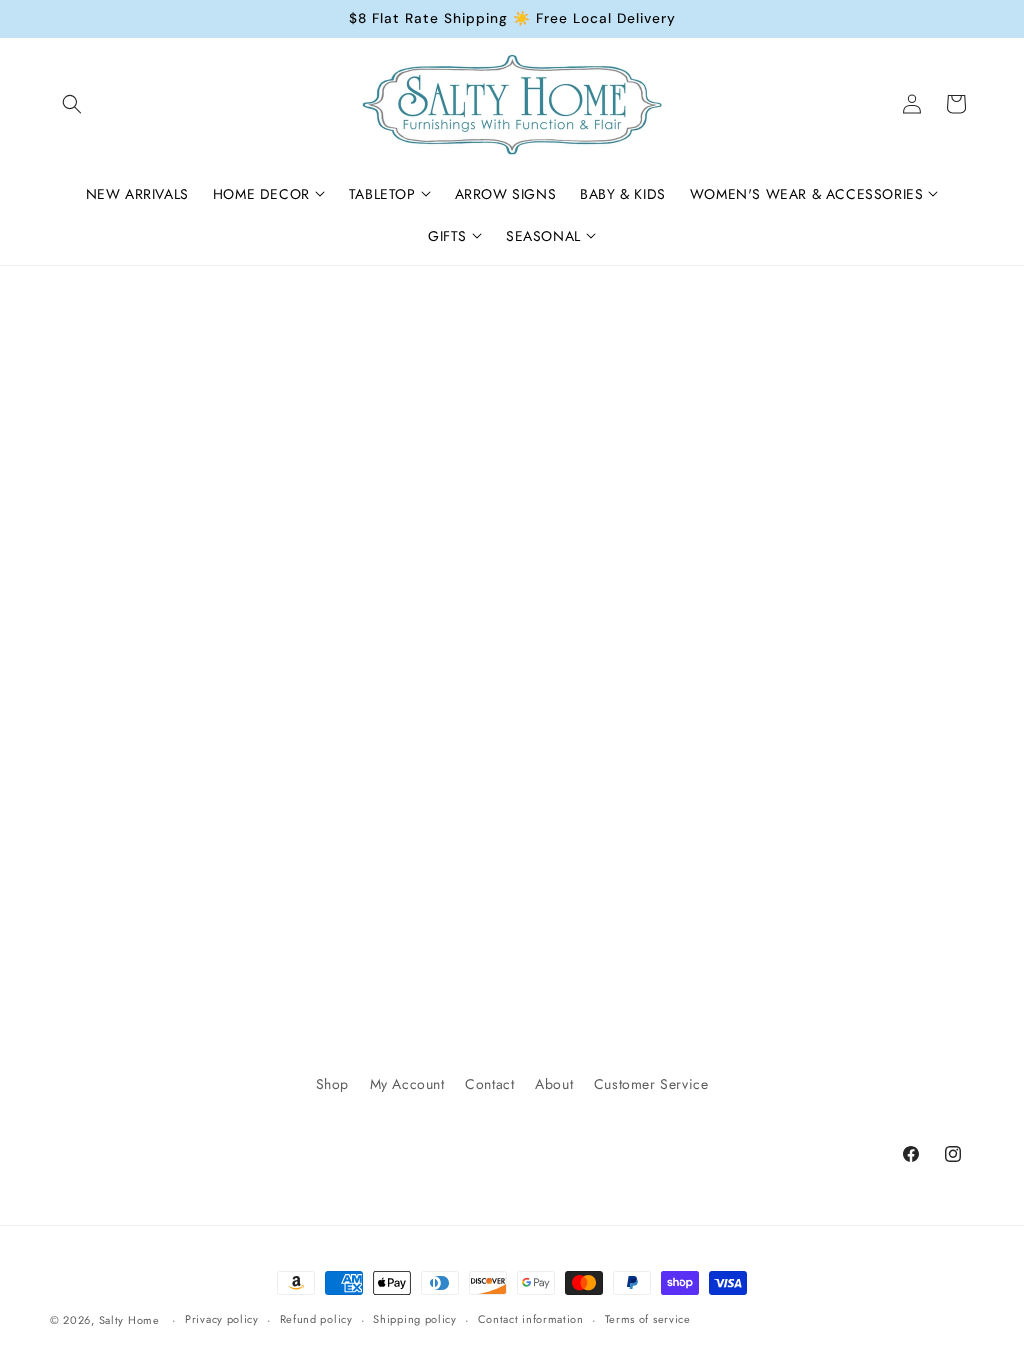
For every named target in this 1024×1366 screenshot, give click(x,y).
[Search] (72, 104)
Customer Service (651, 1084)
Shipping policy (415, 1319)
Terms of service (648, 1319)
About (554, 1084)
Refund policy (316, 1319)
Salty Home (129, 1320)
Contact (489, 1084)
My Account (407, 1084)
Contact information (531, 1319)
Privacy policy (222, 1319)
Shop (332, 1084)
